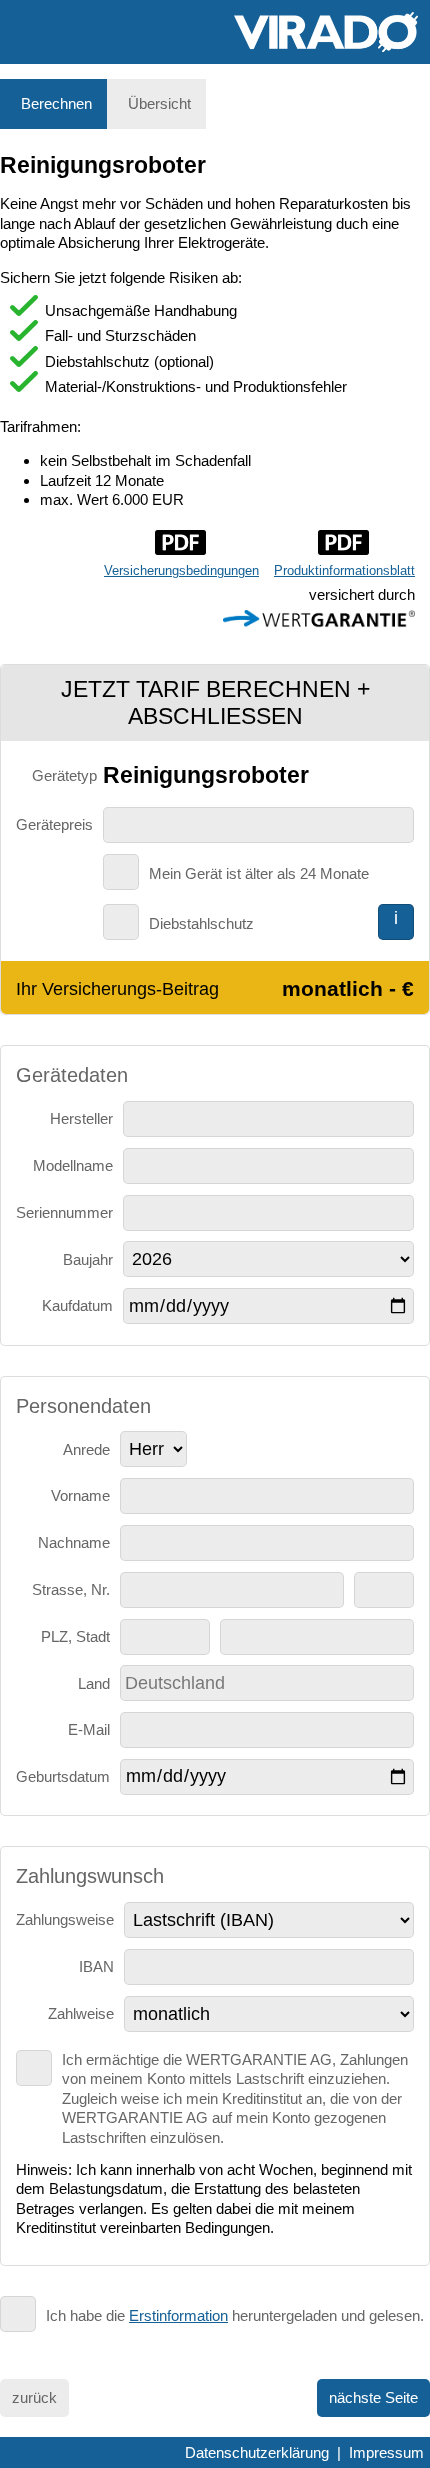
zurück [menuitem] (34, 2397)
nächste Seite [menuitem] (373, 2397)
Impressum (386, 2452)
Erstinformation (178, 2315)
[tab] (53, 104)
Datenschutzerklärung (257, 2452)
